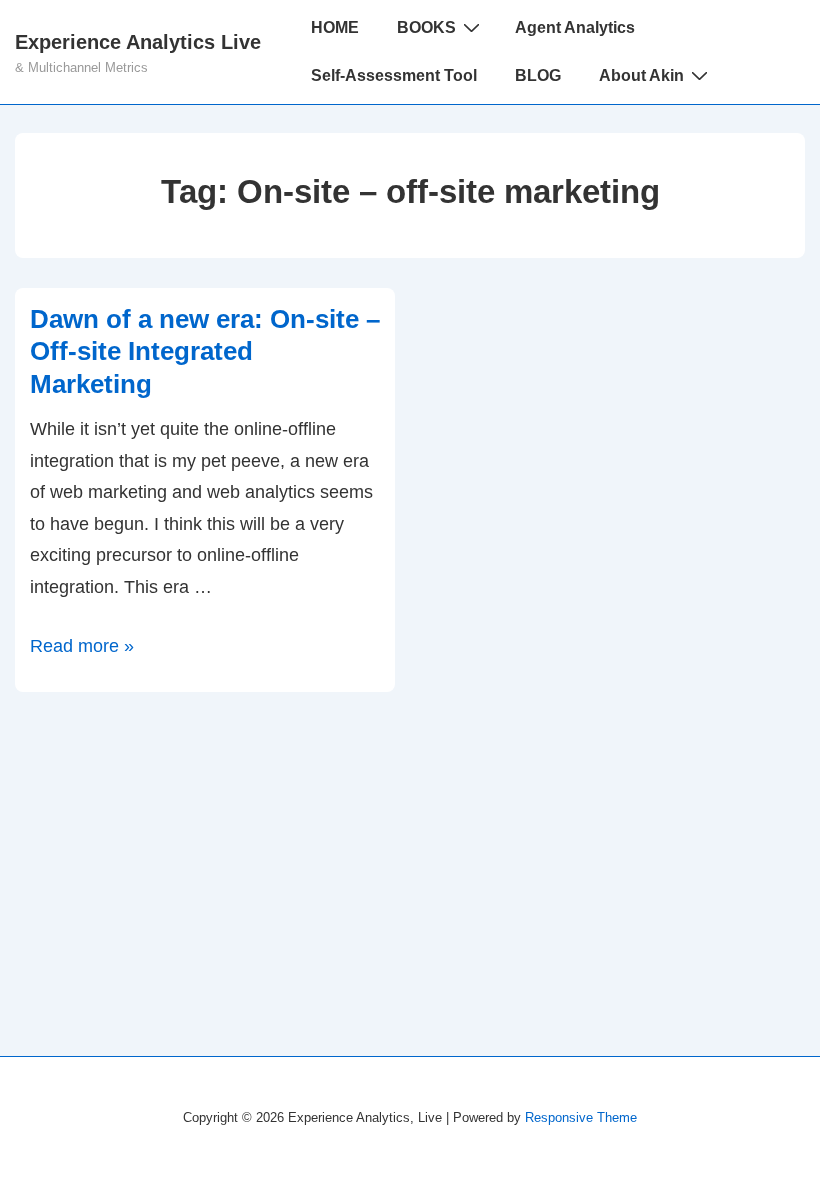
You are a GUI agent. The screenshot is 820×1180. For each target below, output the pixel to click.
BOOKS (426, 27)
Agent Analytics (575, 27)
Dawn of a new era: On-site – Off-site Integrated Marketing (205, 351)
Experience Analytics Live (138, 42)
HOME (335, 27)
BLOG (538, 75)
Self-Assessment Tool (394, 75)
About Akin (641, 75)
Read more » (82, 646)
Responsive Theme (581, 1117)
